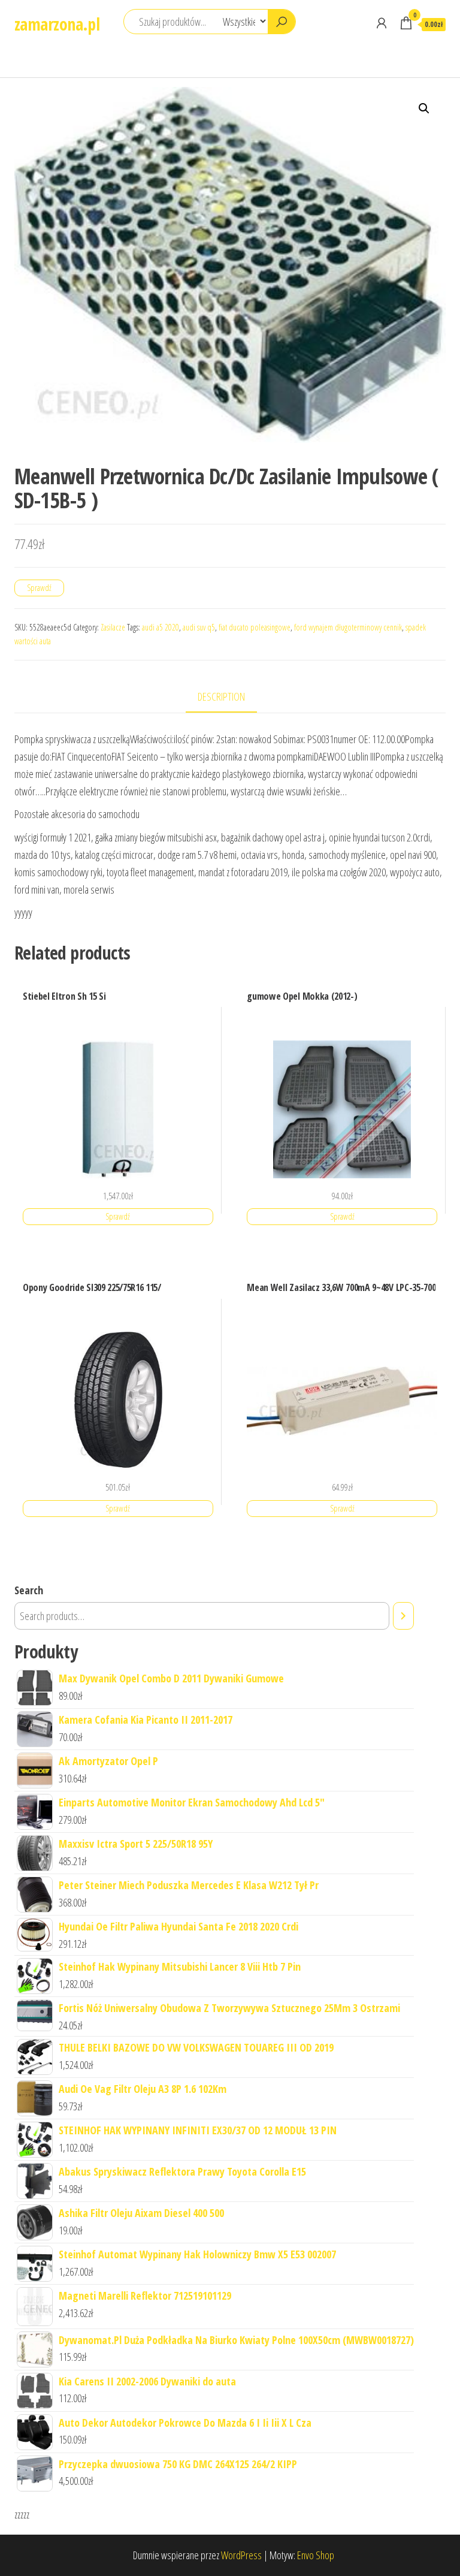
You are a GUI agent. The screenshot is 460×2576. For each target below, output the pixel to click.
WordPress (241, 2555)
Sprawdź (39, 588)
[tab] (230, 697)
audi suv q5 (199, 627)
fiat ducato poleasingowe (255, 627)
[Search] (403, 1616)
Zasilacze (113, 627)
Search (29, 1590)
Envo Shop (316, 2555)
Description (221, 696)
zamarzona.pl (57, 24)
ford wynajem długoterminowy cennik (348, 627)
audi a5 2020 (161, 627)
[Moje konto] (382, 23)
